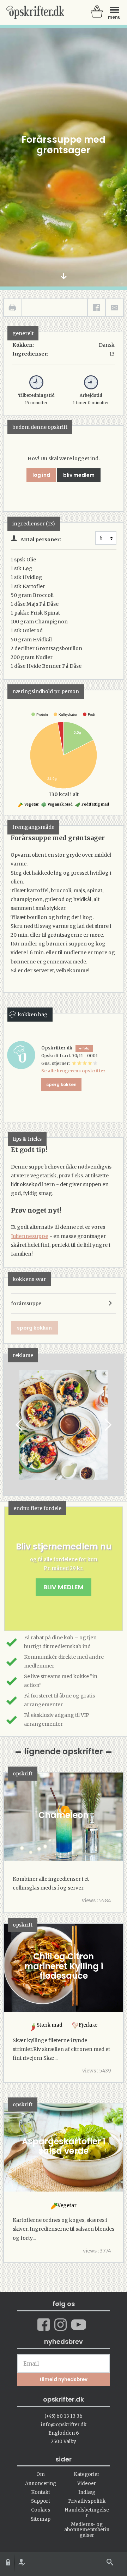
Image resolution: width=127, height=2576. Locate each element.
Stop (9, 1425)
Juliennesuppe (30, 1236)
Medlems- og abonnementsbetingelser (87, 2530)
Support (41, 2501)
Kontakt (41, 2492)
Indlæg (87, 2492)
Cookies (41, 2510)
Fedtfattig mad (95, 804)
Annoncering (41, 2483)
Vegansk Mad (60, 804)
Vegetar (31, 804)
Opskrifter (35, 12)
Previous (20, 1425)
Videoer (87, 2483)
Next (107, 1425)
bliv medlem (79, 475)
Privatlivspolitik (87, 2501)
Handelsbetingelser (87, 2513)
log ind (41, 475)
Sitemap (41, 2519)
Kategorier (87, 2474)
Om (41, 2474)
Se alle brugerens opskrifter (73, 1071)
